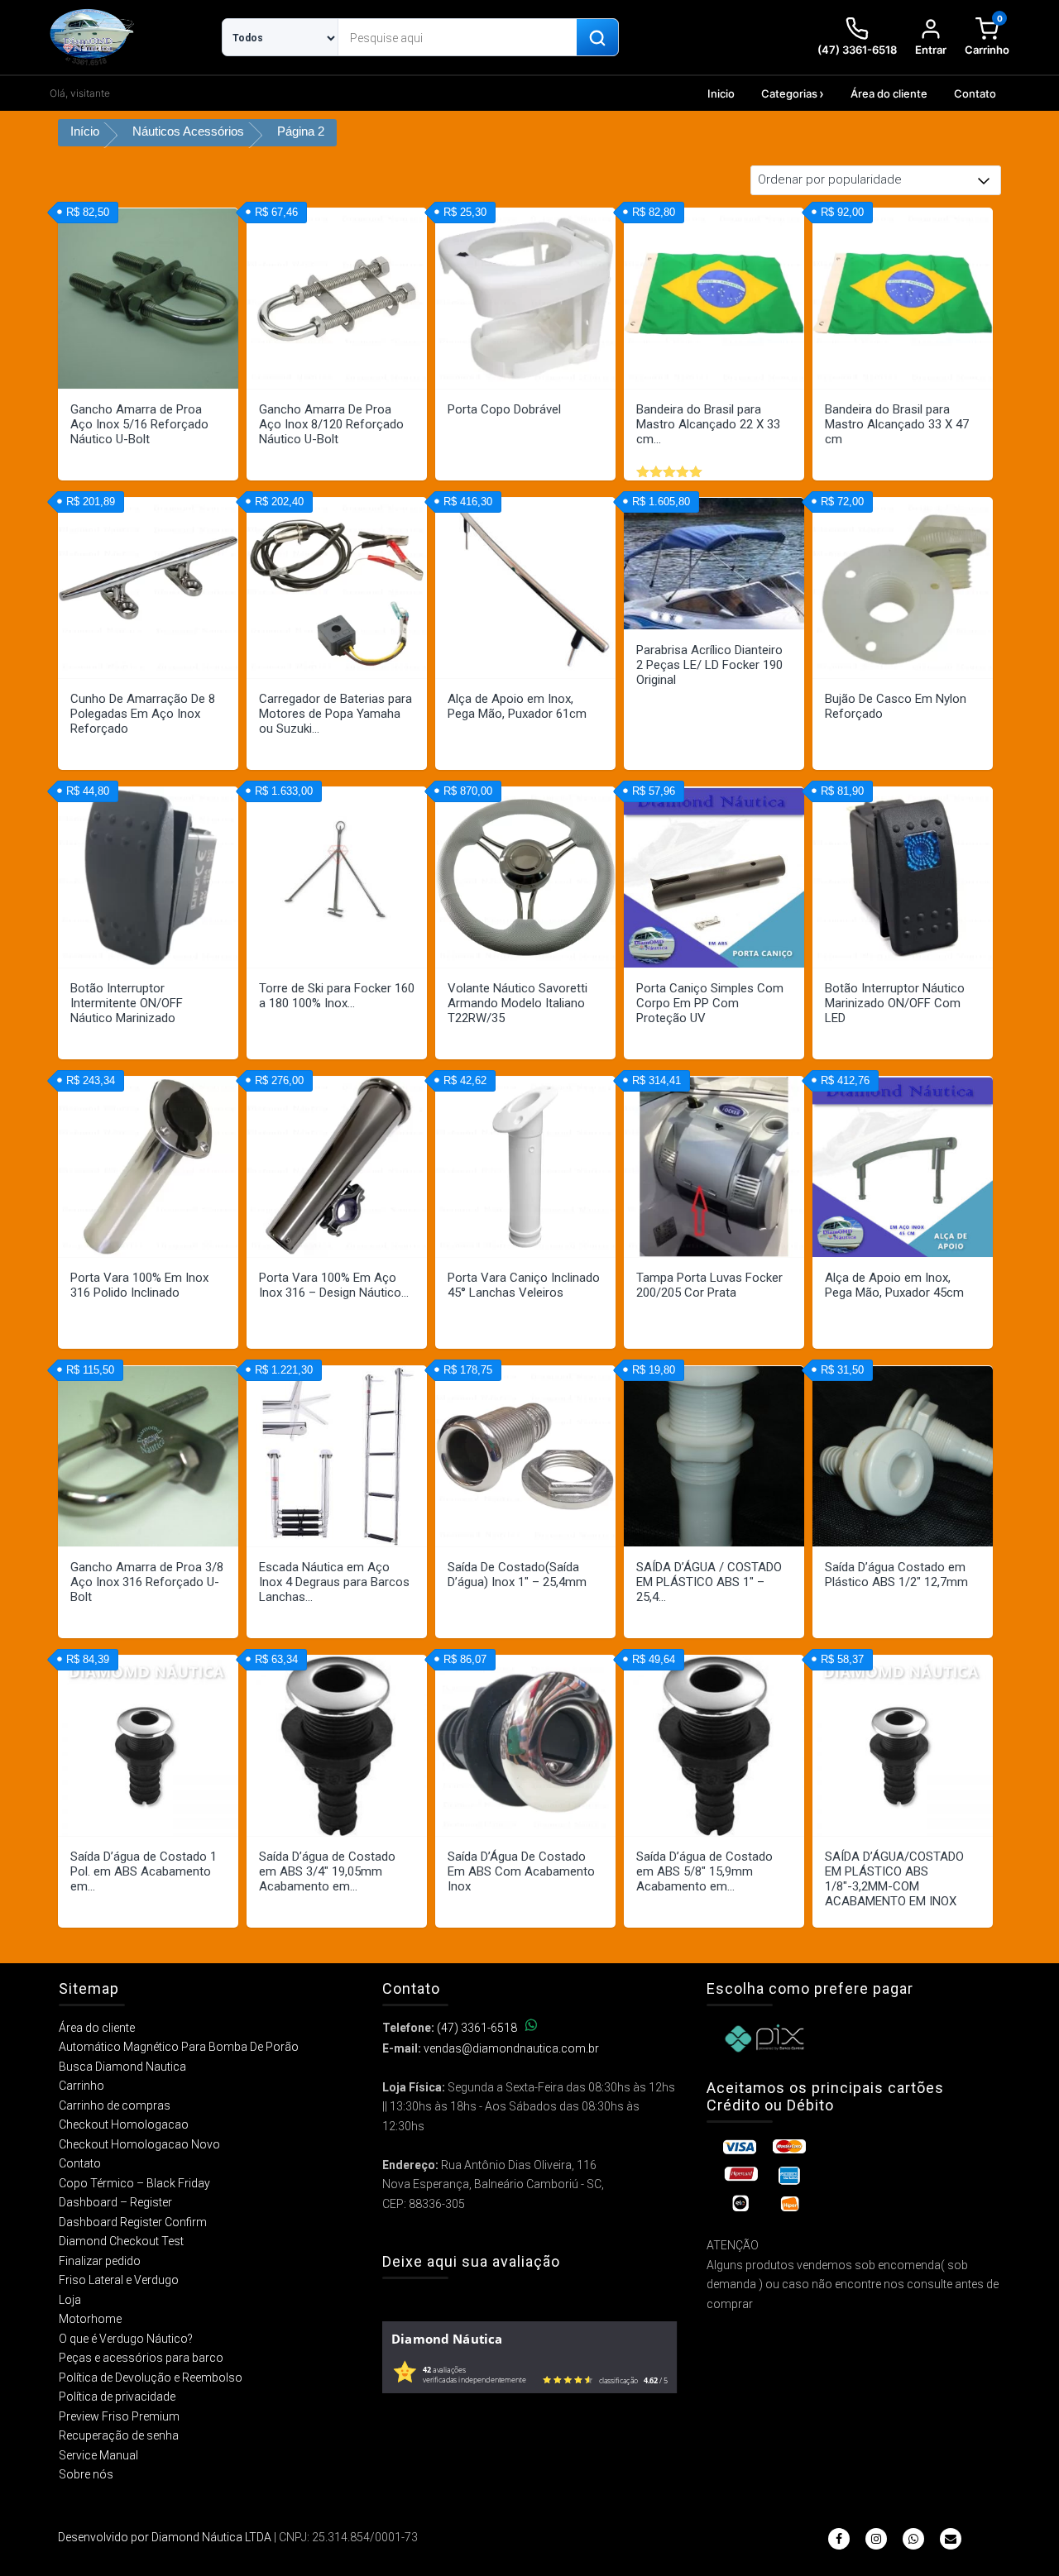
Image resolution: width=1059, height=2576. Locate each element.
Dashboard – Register (115, 2202)
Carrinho (81, 2086)
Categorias (789, 93)
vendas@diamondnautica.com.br (511, 2048)
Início (85, 131)
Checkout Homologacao (124, 2124)
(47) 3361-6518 (477, 2028)
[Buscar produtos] (597, 38)
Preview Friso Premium (119, 2416)
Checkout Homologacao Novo (139, 2144)
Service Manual (98, 2455)
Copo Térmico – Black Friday (134, 2183)
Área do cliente (889, 93)
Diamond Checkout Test (121, 2241)
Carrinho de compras (115, 2105)
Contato (975, 93)
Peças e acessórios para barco (141, 2358)
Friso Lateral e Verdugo (119, 2280)
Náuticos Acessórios (188, 131)
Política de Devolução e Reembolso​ (151, 2378)
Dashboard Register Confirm (133, 2222)
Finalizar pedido (100, 2261)
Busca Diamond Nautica (122, 2067)
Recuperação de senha (119, 2435)
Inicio (721, 93)
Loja (70, 2300)
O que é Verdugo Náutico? (126, 2339)
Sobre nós (86, 2474)
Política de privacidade (117, 2397)
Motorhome (90, 2319)
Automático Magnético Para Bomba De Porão (179, 2047)
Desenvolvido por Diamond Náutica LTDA (165, 2537)
